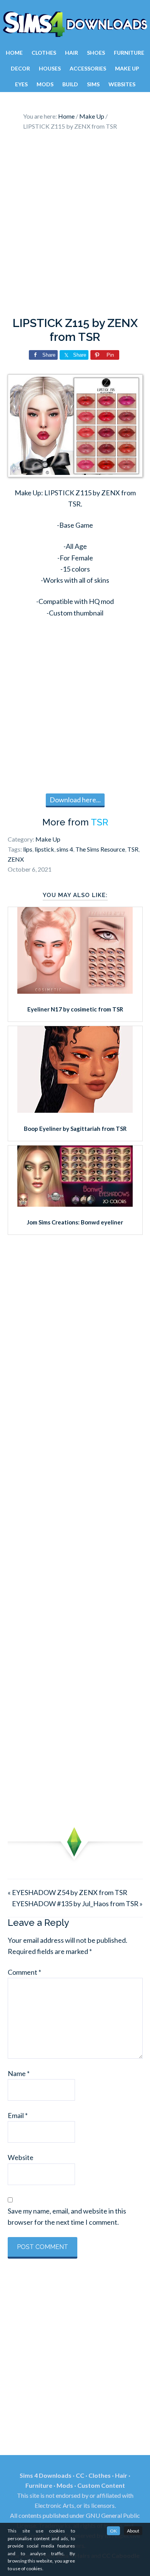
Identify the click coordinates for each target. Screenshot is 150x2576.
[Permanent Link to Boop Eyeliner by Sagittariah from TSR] (75, 1110)
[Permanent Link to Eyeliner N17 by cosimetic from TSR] (75, 991)
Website (21, 2157)
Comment (24, 1972)
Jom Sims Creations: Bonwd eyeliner (75, 1222)
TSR (99, 822)
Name (19, 2073)
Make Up (48, 839)
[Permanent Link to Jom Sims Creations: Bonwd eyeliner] (75, 1204)
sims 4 (65, 849)
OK (113, 2531)
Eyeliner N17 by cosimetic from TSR (75, 1009)
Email (18, 2115)
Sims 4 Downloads (75, 24)
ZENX (16, 859)
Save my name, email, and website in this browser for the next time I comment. (67, 2216)
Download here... (75, 800)
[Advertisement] (75, 226)
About (133, 2531)
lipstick (44, 849)
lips (28, 849)
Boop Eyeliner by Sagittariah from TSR (75, 1129)
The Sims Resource (100, 849)
